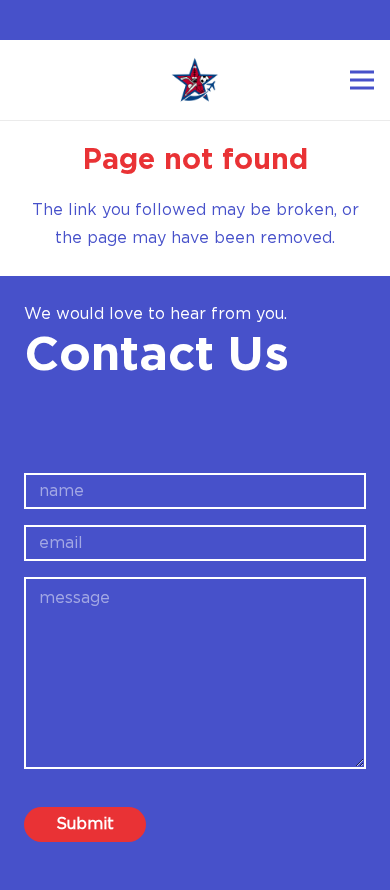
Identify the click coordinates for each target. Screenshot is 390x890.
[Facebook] (152, 19)
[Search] (27, 80)
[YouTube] (238, 19)
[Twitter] (180, 19)
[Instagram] (209, 20)
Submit (85, 824)
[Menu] (362, 80)
